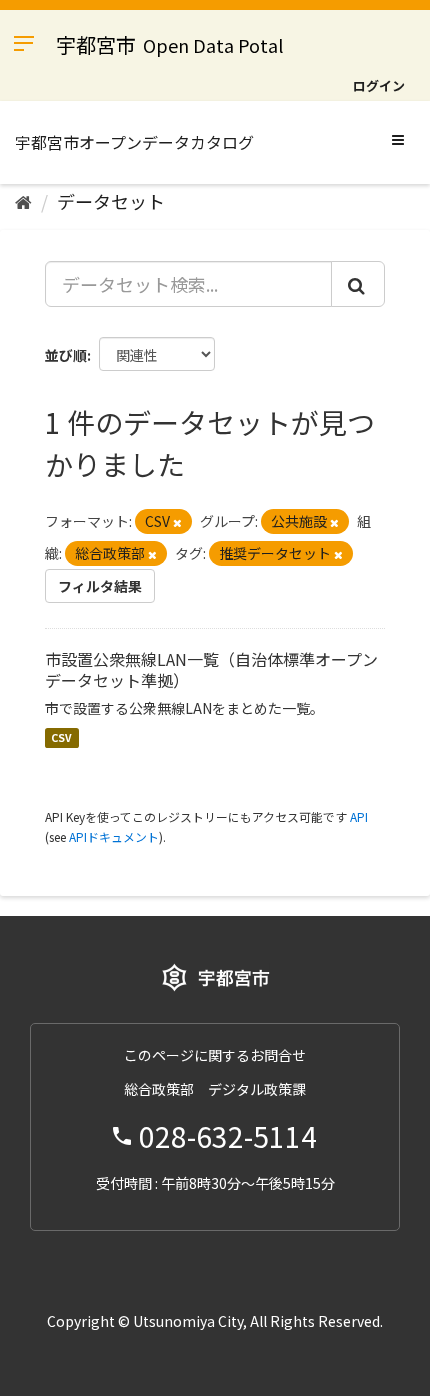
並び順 (66, 355)
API (359, 816)
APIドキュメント (114, 836)
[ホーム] (23, 201)
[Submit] (358, 284)
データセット (111, 201)
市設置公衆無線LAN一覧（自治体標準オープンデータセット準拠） (211, 669)
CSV (61, 737)
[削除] (177, 522)
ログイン (379, 85)
